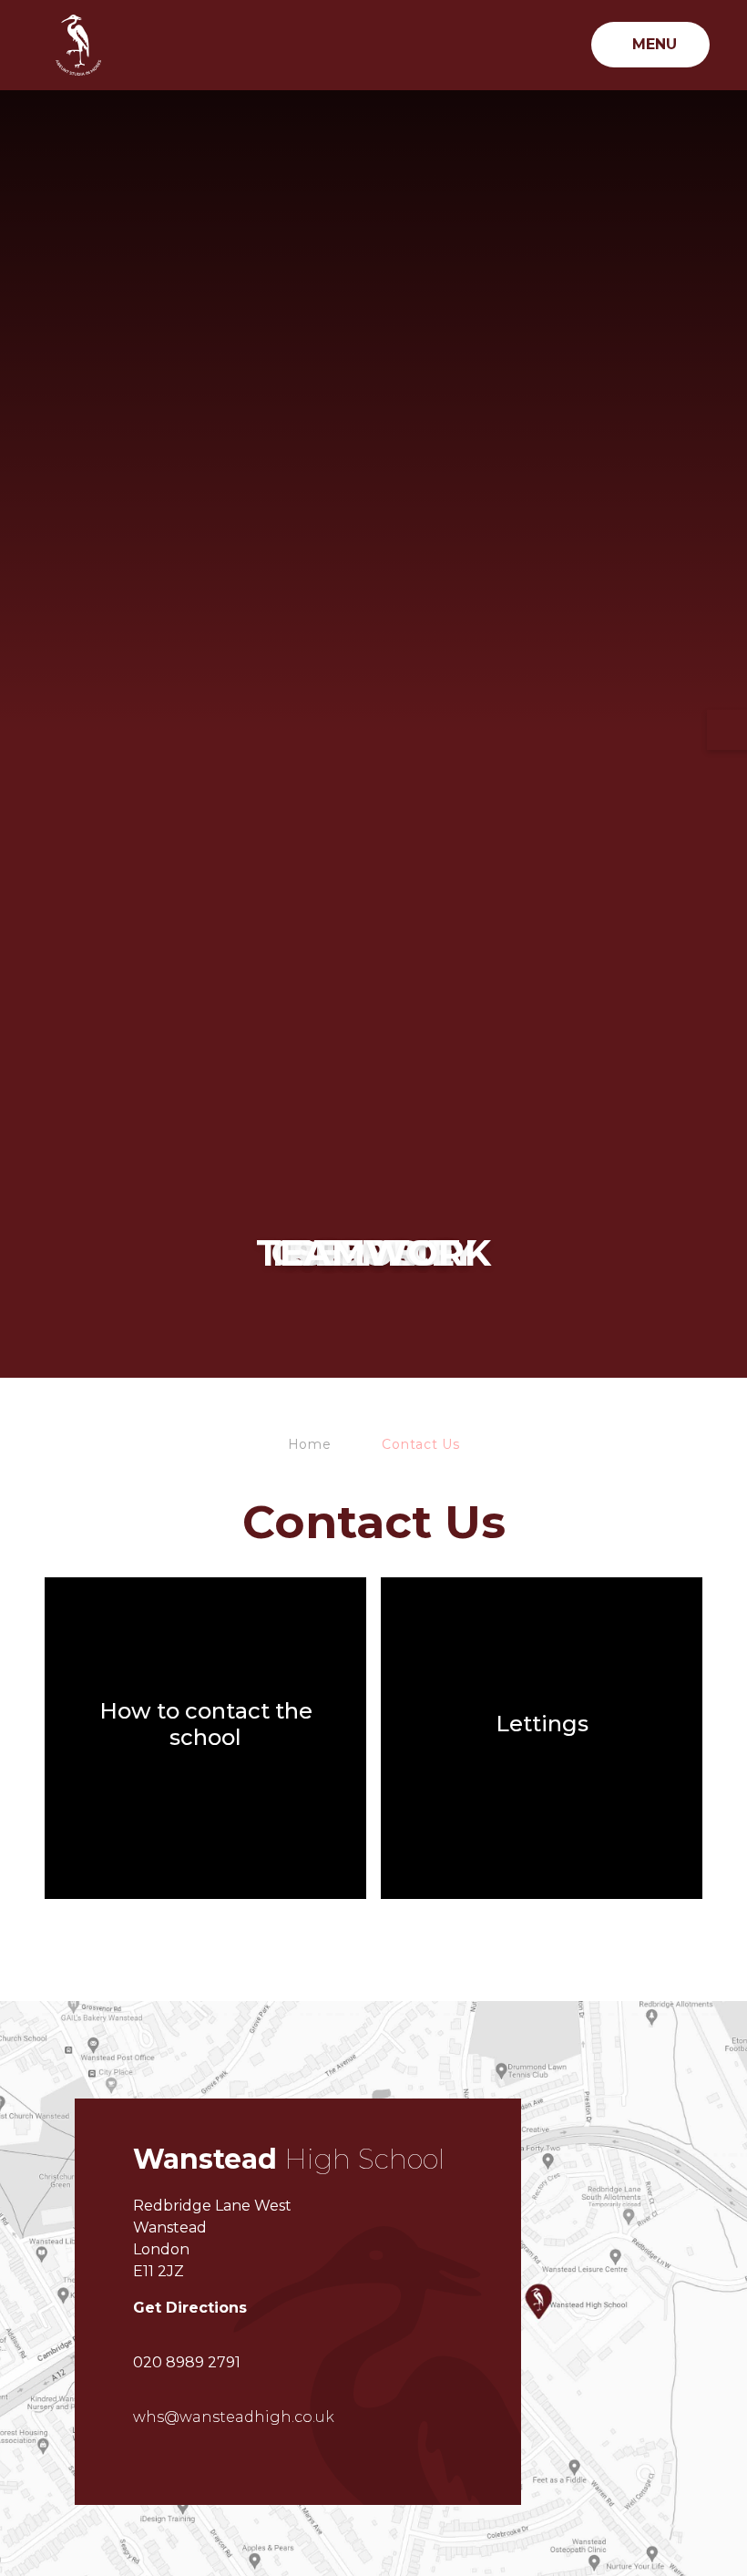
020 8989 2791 (187, 2362)
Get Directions (190, 2308)
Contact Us (420, 1444)
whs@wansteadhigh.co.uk (234, 2417)
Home (310, 1444)
